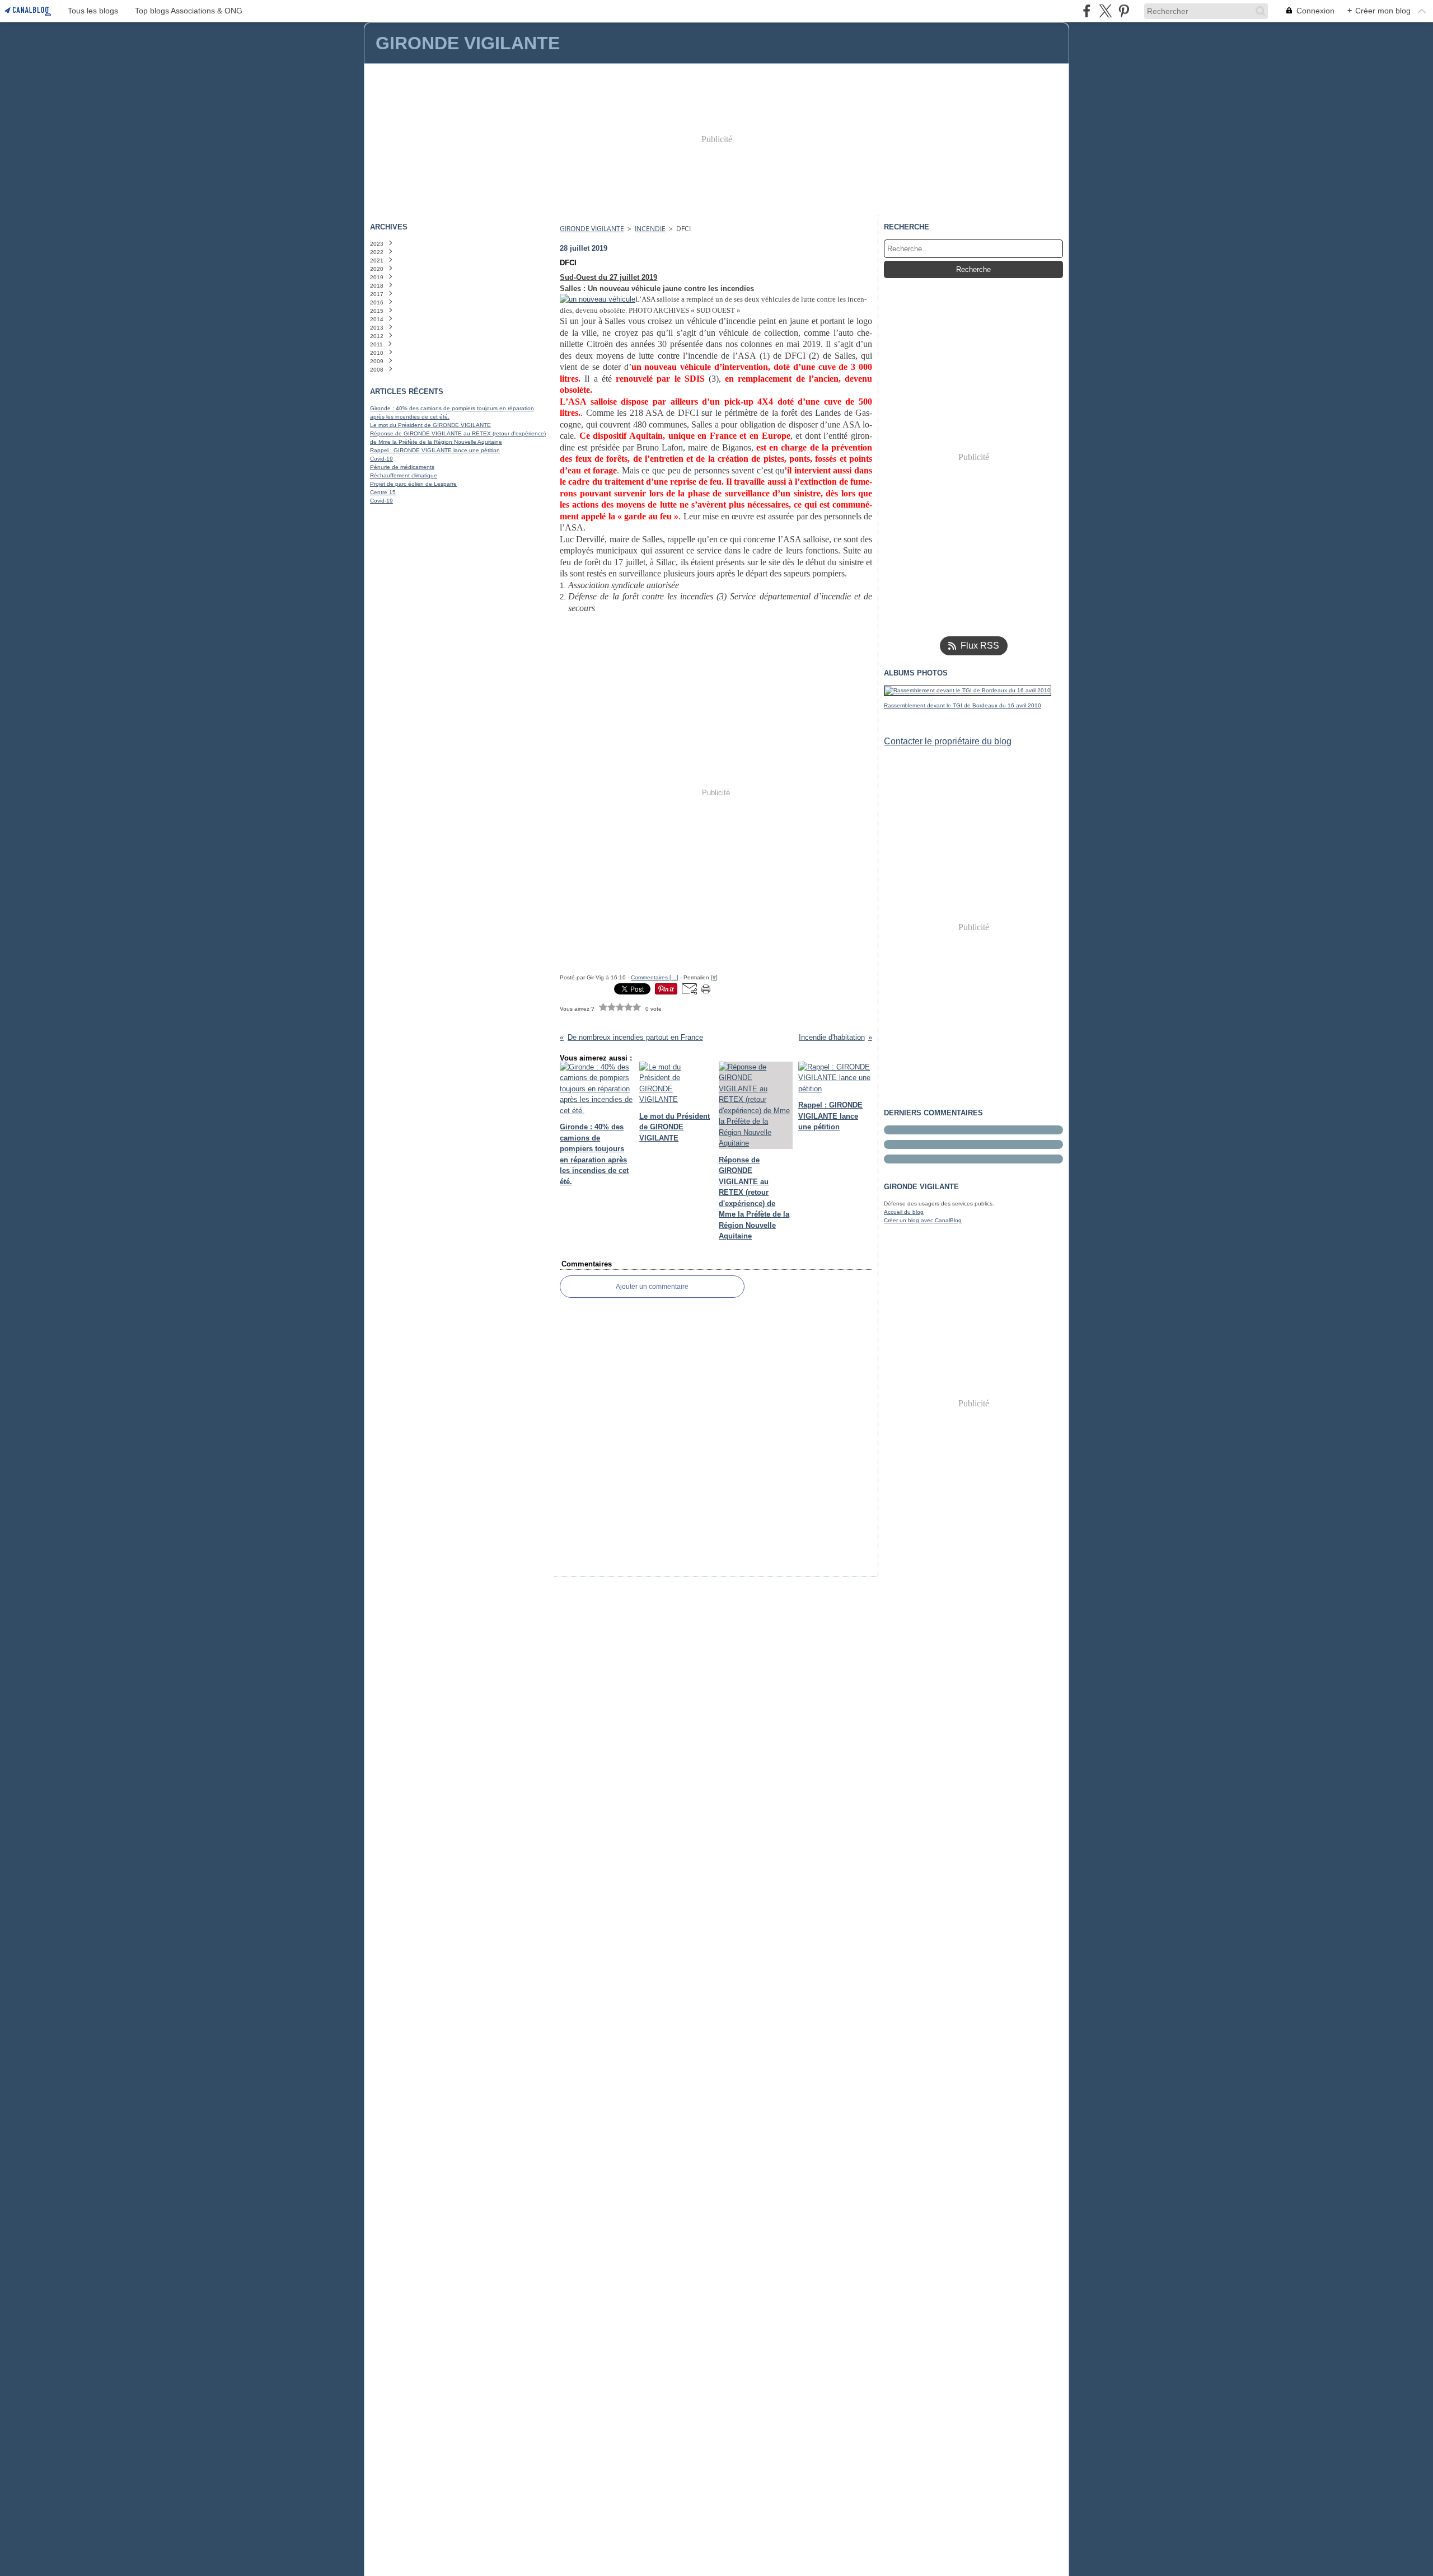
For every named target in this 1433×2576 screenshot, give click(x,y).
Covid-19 (381, 459)
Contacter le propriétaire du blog (948, 741)
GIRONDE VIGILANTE (592, 229)
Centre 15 (383, 492)
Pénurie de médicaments (402, 467)
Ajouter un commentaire (652, 1287)
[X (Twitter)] (1105, 11)
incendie (650, 229)
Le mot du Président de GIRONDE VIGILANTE (430, 425)
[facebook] (1087, 11)
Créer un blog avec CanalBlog (923, 1220)
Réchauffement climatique (404, 475)
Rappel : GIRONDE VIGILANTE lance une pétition (435, 450)
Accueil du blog (904, 1212)
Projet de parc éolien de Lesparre (413, 484)
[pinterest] (1124, 11)
